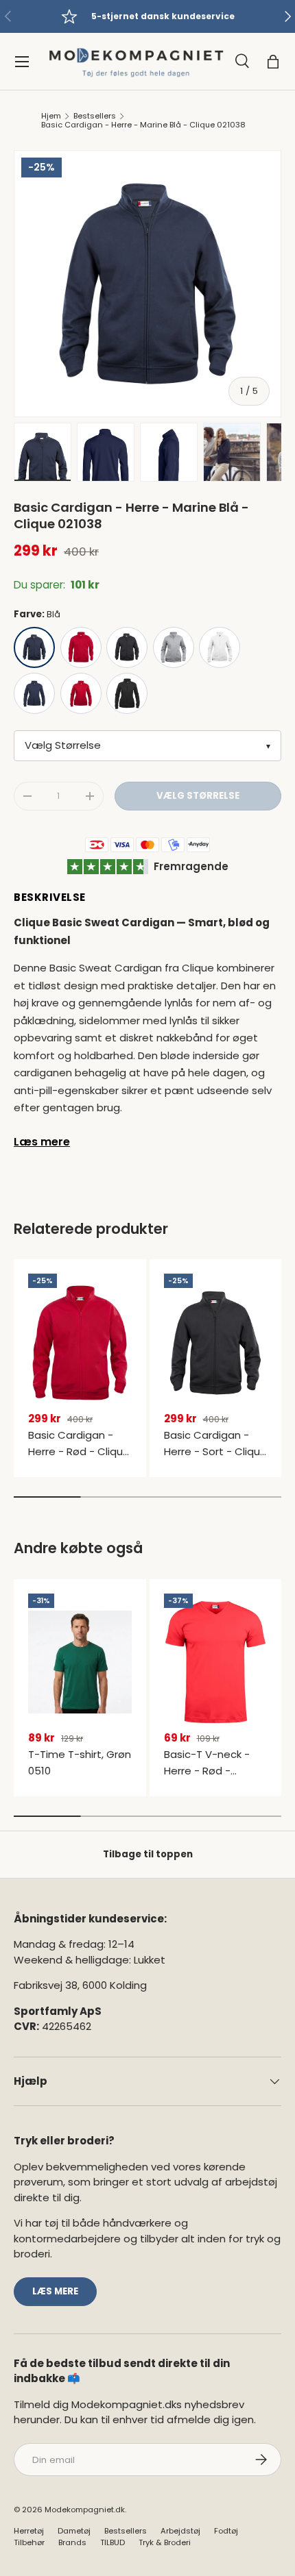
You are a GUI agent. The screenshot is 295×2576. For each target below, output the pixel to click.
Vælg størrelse (198, 796)
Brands (72, 2542)
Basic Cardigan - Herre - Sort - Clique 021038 (215, 1451)
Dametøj (74, 2531)
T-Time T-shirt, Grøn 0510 (80, 1762)
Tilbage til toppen (148, 1854)
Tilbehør (29, 2542)
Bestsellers (95, 116)
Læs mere (42, 1142)
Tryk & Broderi (165, 2542)
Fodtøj (226, 2531)
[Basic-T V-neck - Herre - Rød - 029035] (216, 1662)
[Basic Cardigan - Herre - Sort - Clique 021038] (216, 1342)
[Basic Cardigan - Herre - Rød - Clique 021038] (80, 1342)
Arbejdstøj (180, 2531)
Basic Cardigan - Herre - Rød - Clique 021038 (79, 1451)
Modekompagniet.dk (85, 2510)
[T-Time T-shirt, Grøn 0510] (80, 1662)
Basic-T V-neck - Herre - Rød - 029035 (207, 1771)
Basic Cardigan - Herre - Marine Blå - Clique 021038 (143, 125)
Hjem (51, 116)
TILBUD (113, 2542)
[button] (273, 62)
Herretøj (29, 2531)
